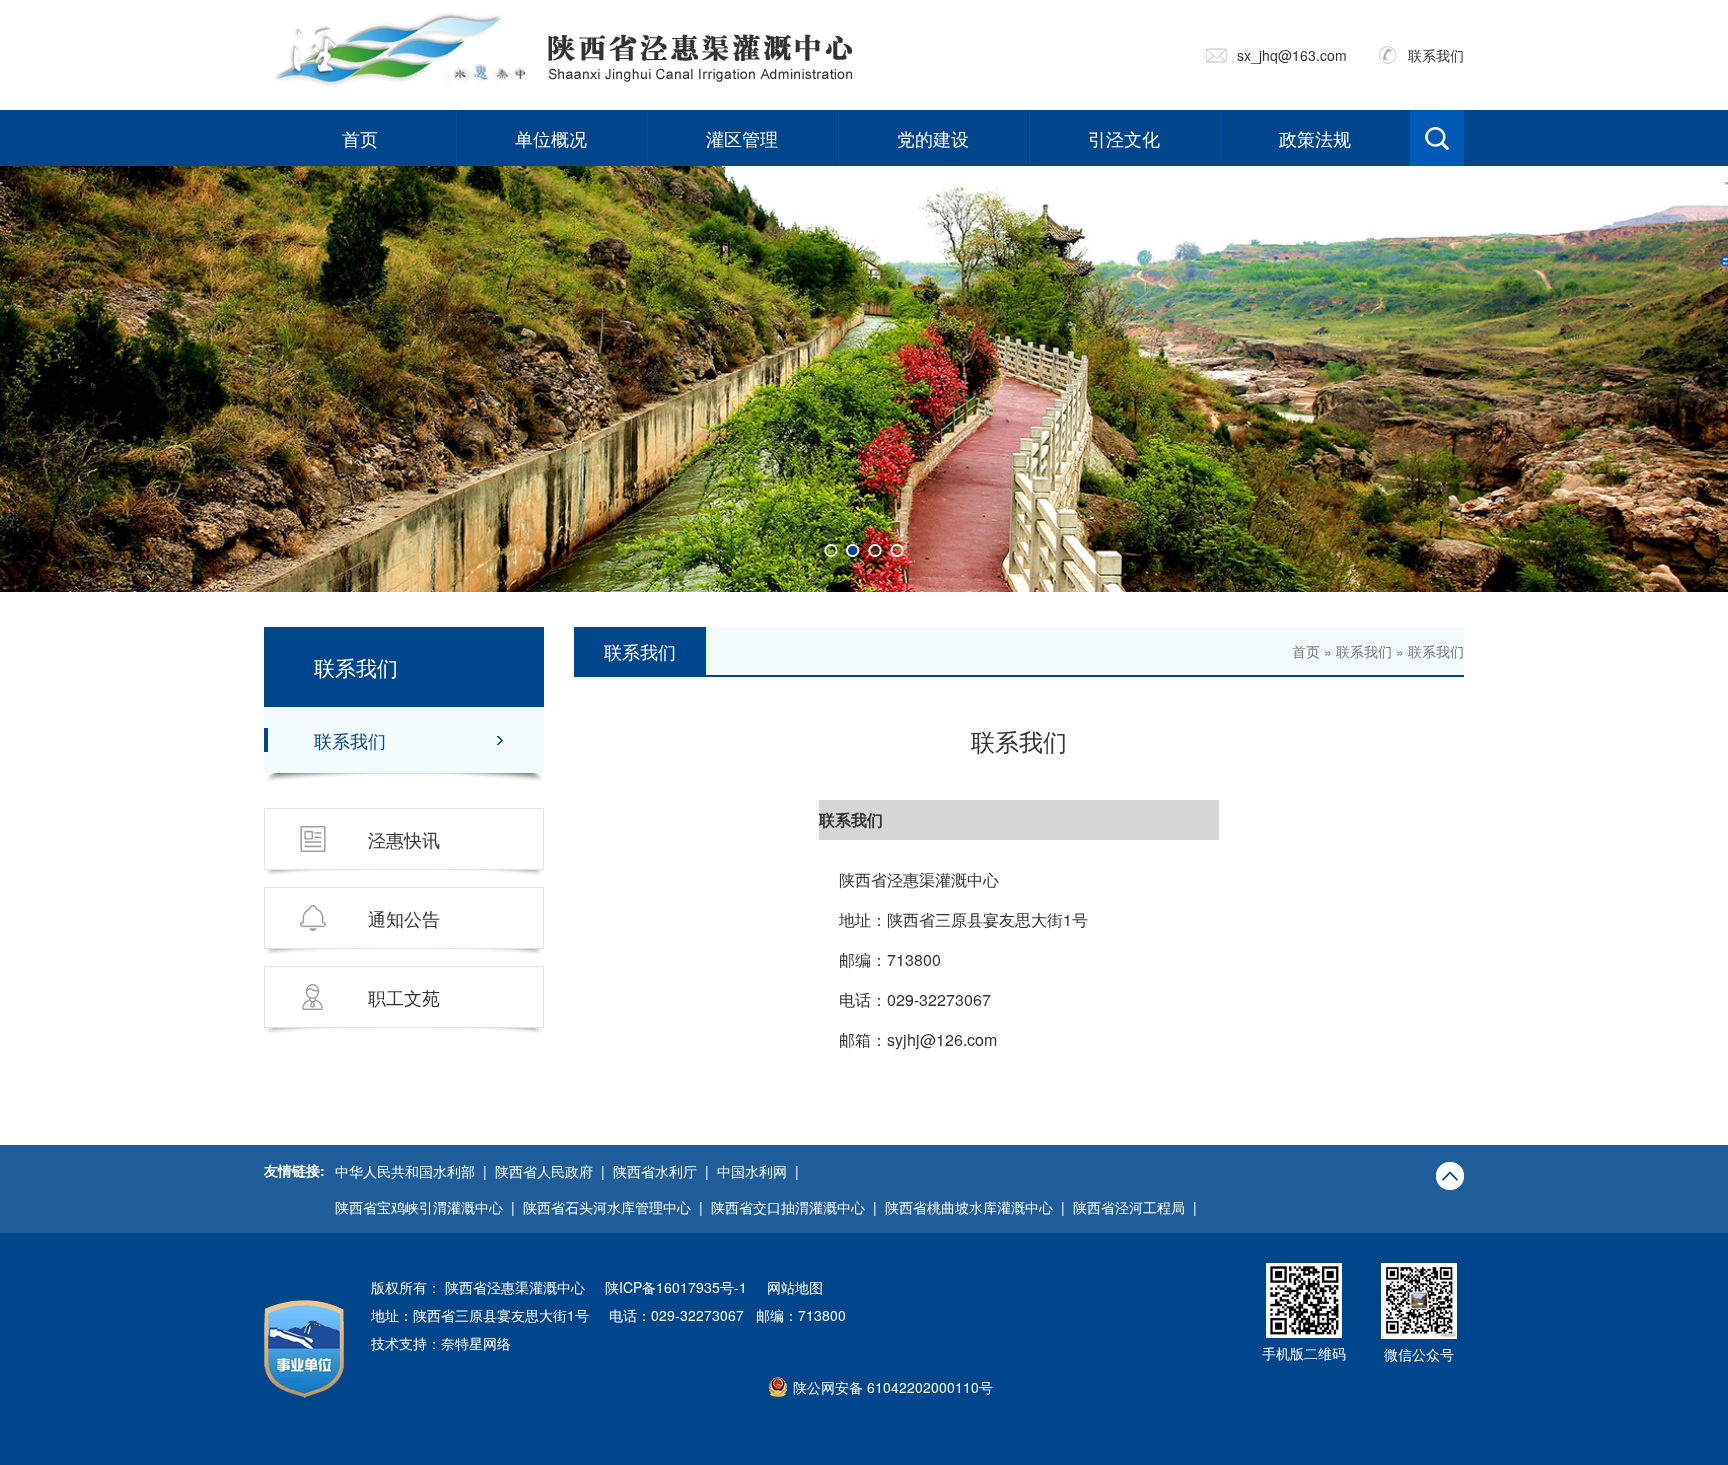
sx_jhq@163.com (1292, 55)
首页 (360, 138)
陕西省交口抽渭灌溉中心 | (798, 1207)
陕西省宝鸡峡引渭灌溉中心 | (429, 1207)
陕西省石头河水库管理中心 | (617, 1207)
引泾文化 (1124, 138)
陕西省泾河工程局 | (1139, 1207)
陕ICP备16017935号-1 (676, 1287)
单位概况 (551, 138)
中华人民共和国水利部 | (415, 1171)
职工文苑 (404, 997)
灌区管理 (742, 138)
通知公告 (404, 918)
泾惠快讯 (404, 839)
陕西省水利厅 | (665, 1171)
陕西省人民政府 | (554, 1171)
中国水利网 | (762, 1171)
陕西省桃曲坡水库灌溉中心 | (979, 1207)
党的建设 (933, 138)
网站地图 (795, 1287)
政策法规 (1315, 138)
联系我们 (1436, 55)
